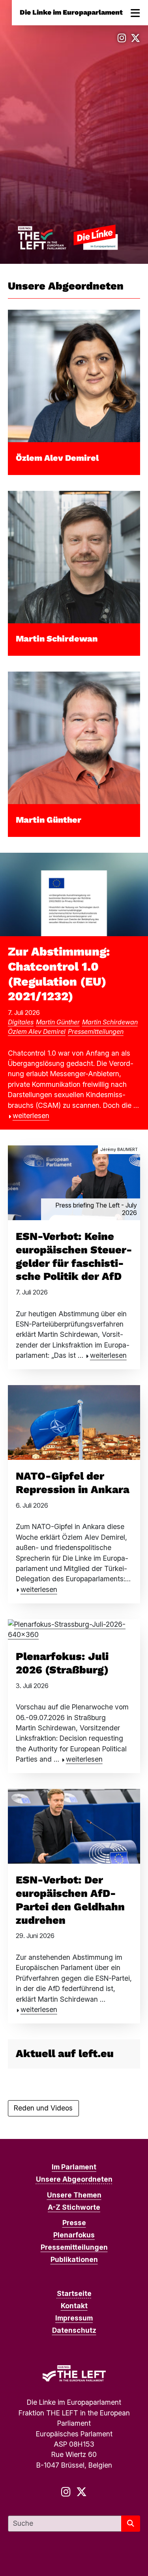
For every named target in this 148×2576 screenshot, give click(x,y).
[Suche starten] (131, 2524)
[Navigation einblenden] (135, 13)
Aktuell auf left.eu (65, 2054)
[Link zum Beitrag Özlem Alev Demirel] (74, 376)
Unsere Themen (74, 2195)
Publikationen (74, 2259)
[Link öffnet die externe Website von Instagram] (122, 38)
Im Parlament (74, 2167)
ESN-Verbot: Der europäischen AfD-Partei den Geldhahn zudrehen (70, 1900)
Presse (74, 2223)
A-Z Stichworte (74, 2207)
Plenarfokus (74, 2235)
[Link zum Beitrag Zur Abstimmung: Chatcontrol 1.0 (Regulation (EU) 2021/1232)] (74, 894)
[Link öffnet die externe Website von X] (135, 38)
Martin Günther (49, 820)
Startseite (74, 2293)
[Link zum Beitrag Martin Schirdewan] (74, 556)
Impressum (74, 2318)
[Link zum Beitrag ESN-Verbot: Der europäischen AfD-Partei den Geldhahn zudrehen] (74, 1826)
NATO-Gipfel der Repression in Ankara (73, 1483)
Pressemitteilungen (96, 1032)
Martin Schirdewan (57, 639)
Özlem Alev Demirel (57, 458)
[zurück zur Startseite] (68, 237)
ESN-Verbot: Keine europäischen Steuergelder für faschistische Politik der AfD (74, 1256)
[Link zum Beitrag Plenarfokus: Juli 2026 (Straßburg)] (74, 1629)
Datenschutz (74, 2330)
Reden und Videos (43, 2108)
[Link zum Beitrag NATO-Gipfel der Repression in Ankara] (74, 1422)
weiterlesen (31, 1116)
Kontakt (74, 2306)
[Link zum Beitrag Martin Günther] (74, 737)
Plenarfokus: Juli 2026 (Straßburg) (62, 1663)
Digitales (21, 1022)
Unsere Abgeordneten (74, 2179)
